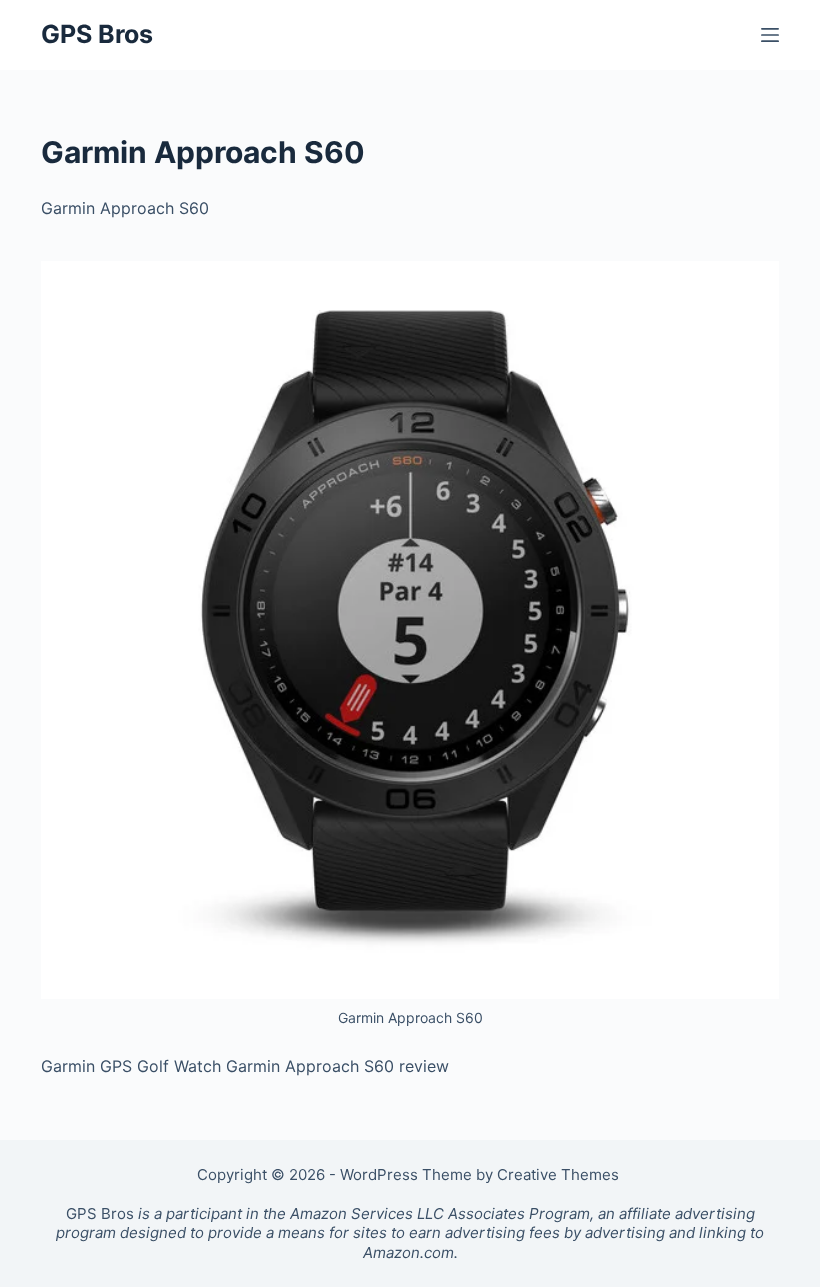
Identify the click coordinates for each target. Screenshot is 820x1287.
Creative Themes (558, 1174)
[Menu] (770, 35)
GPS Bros (97, 34)
